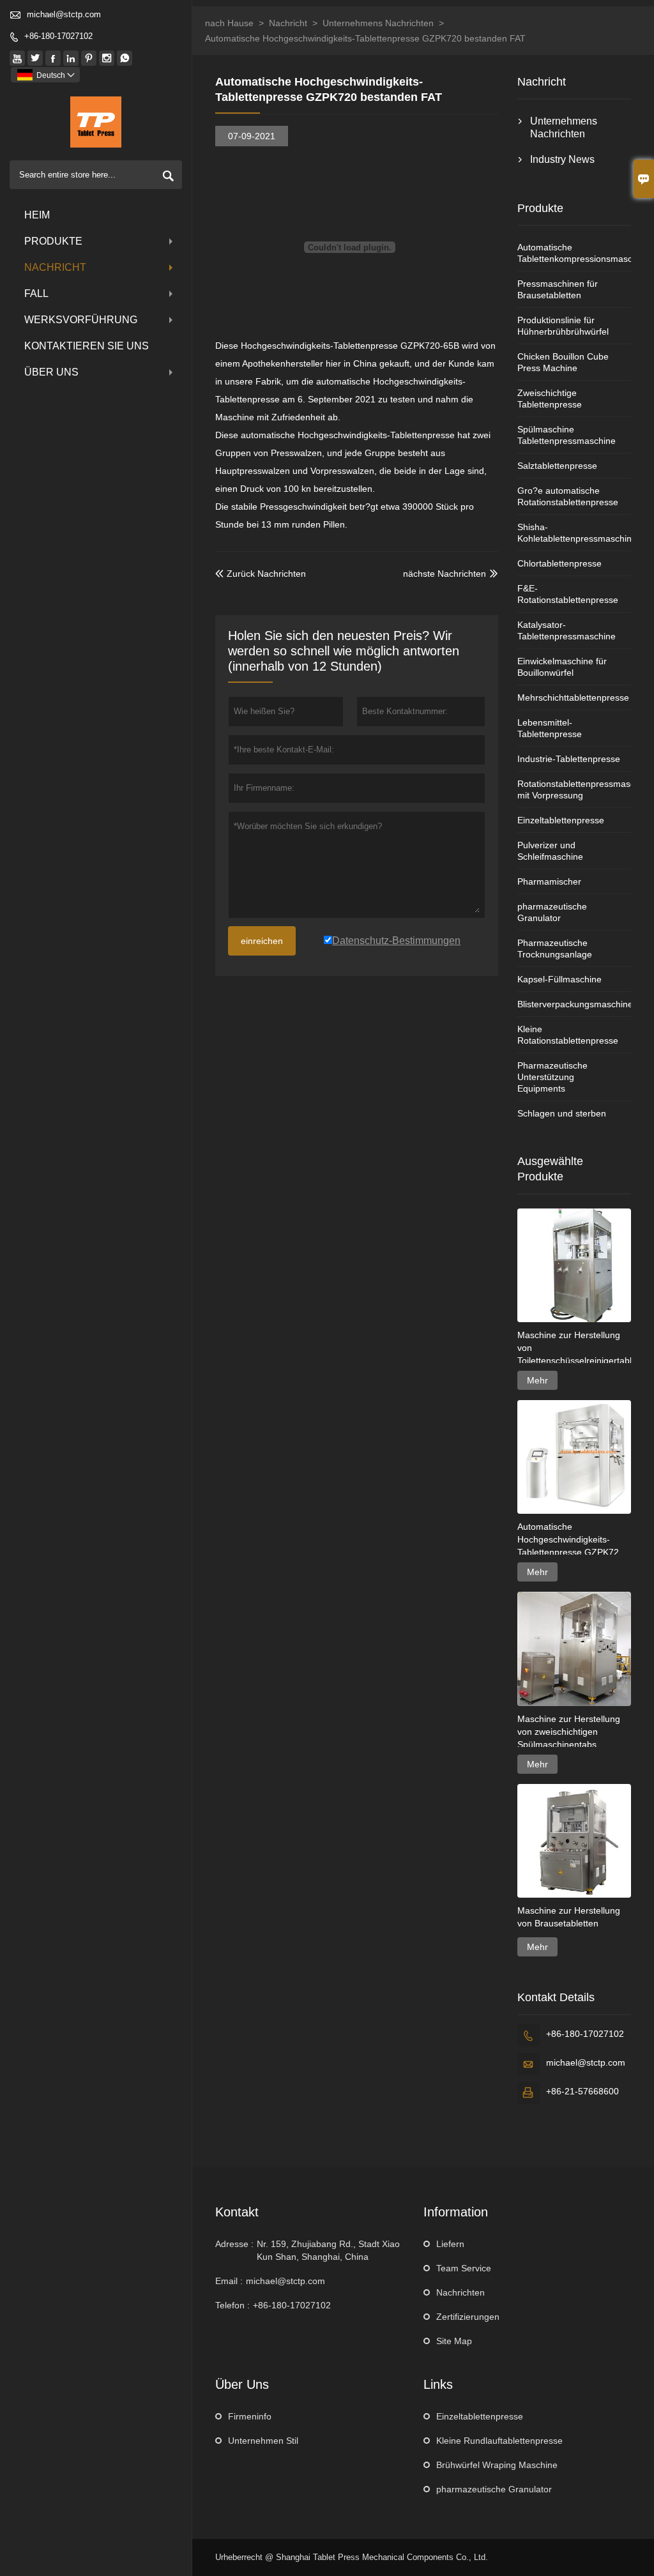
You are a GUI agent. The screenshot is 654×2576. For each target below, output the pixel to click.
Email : (229, 2281)
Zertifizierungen (468, 2317)
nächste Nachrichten (445, 574)
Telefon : (232, 2305)
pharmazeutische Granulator (494, 2489)
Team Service (464, 2268)
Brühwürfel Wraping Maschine (497, 2465)
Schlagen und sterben (562, 1113)
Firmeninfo (250, 2416)
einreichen (262, 941)
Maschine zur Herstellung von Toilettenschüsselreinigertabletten (574, 1348)
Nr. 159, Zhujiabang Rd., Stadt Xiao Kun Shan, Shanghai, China (328, 2250)
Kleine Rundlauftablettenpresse (499, 2441)
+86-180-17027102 (58, 36)
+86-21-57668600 (582, 2091)
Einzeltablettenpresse (561, 820)
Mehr (537, 1380)
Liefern (450, 2244)
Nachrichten (460, 2292)
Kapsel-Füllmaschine (559, 979)
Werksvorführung (81, 320)
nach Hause (229, 23)
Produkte (53, 241)
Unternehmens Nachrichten (378, 23)
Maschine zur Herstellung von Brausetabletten (569, 1917)
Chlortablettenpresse (559, 563)
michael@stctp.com (64, 14)
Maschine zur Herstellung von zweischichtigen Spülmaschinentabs (569, 1732)
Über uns (51, 372)
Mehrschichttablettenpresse (573, 697)
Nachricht (55, 267)
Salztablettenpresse (557, 466)
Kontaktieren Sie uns (87, 346)
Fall (36, 293)
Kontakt (237, 2212)
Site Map (454, 2341)
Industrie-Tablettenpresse (569, 759)
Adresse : (234, 2244)
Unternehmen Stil (263, 2441)
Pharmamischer (549, 881)
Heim (37, 215)
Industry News (562, 159)
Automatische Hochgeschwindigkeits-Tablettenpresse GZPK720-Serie (572, 1540)
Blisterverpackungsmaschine (575, 1004)
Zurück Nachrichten (261, 574)
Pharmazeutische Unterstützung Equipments (552, 1077)
